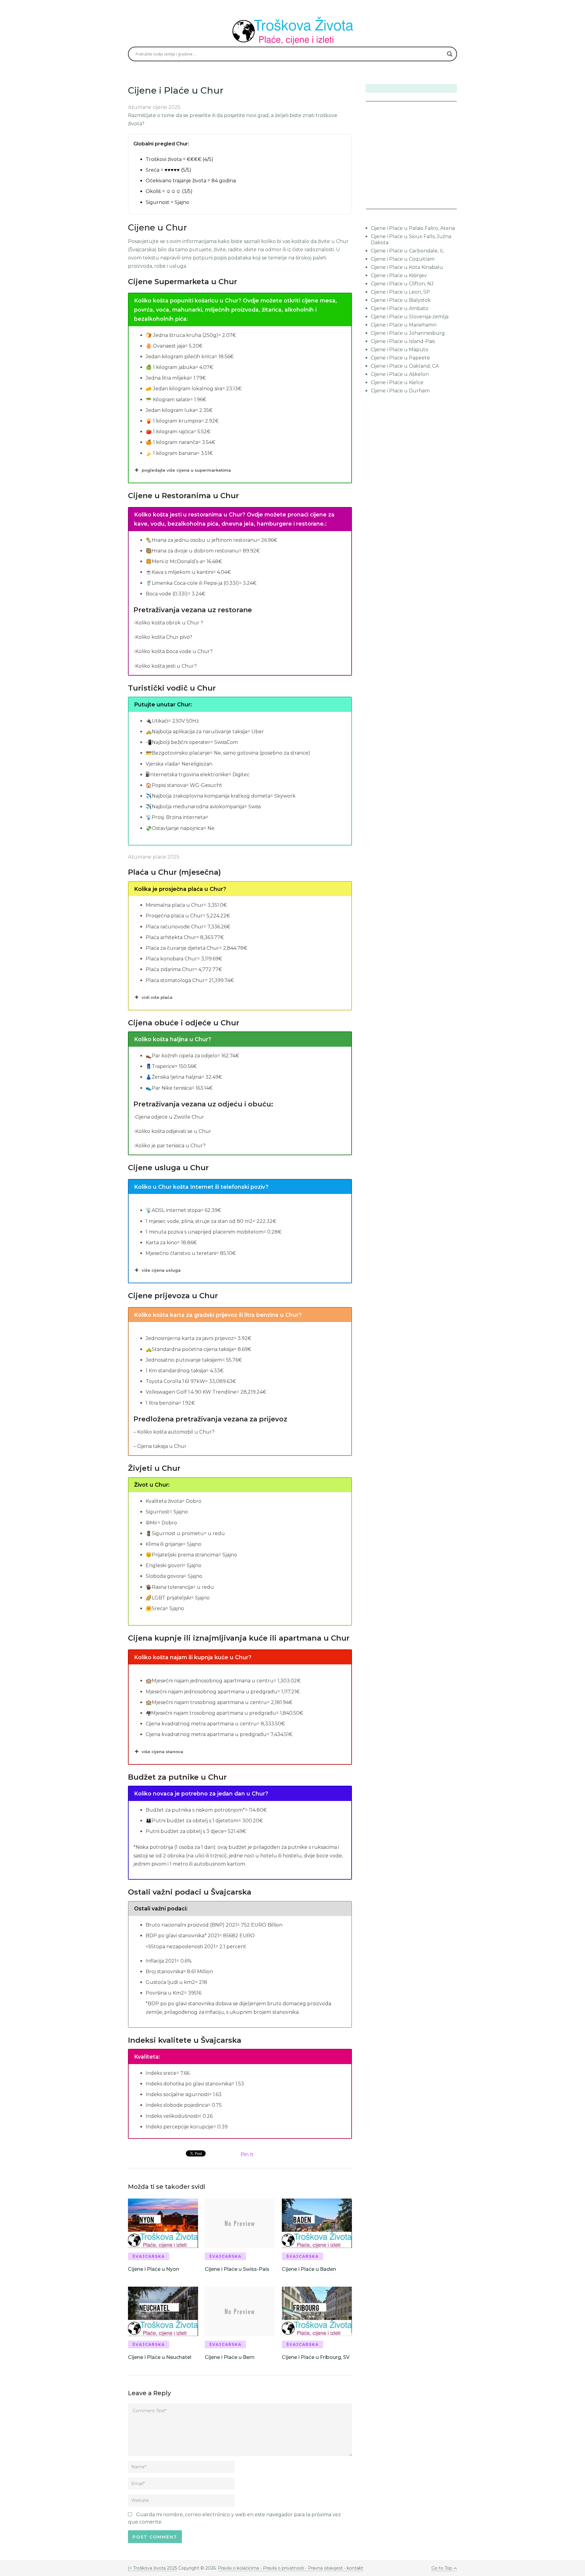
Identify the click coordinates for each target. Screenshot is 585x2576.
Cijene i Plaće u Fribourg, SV (316, 2357)
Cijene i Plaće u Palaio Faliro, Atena (413, 228)
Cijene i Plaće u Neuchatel (160, 2357)
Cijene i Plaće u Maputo (400, 350)
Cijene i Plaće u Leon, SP (400, 292)
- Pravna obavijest (323, 2568)
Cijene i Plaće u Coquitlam (403, 259)
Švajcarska (149, 2256)
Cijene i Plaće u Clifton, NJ (402, 284)
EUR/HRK (379, 205)
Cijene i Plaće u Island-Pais (403, 341)
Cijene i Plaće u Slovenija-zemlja (410, 317)
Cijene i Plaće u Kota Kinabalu (407, 267)
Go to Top (442, 2568)
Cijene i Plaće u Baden (309, 2269)
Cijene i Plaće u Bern (230, 2357)
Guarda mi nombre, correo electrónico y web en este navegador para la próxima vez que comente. (234, 2518)
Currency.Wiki (440, 205)
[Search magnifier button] (450, 54)
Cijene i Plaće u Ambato (400, 308)
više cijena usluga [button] (161, 1270)
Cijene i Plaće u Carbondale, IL (407, 251)
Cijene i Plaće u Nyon (154, 2269)
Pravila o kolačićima (239, 2568)
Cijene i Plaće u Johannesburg (408, 333)
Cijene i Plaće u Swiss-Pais (237, 2269)
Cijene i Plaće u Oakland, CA (405, 366)
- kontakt (353, 2568)
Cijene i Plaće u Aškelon (400, 374)
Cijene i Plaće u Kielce (397, 382)
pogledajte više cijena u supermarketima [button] (186, 470)
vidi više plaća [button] (157, 997)
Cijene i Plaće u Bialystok (401, 300)
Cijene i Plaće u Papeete (400, 358)
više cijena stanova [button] (162, 1752)
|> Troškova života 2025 (152, 2568)
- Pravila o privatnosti (282, 2568)
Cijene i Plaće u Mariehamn (404, 325)
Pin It (247, 2154)
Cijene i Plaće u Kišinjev (399, 275)
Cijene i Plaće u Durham (400, 391)
